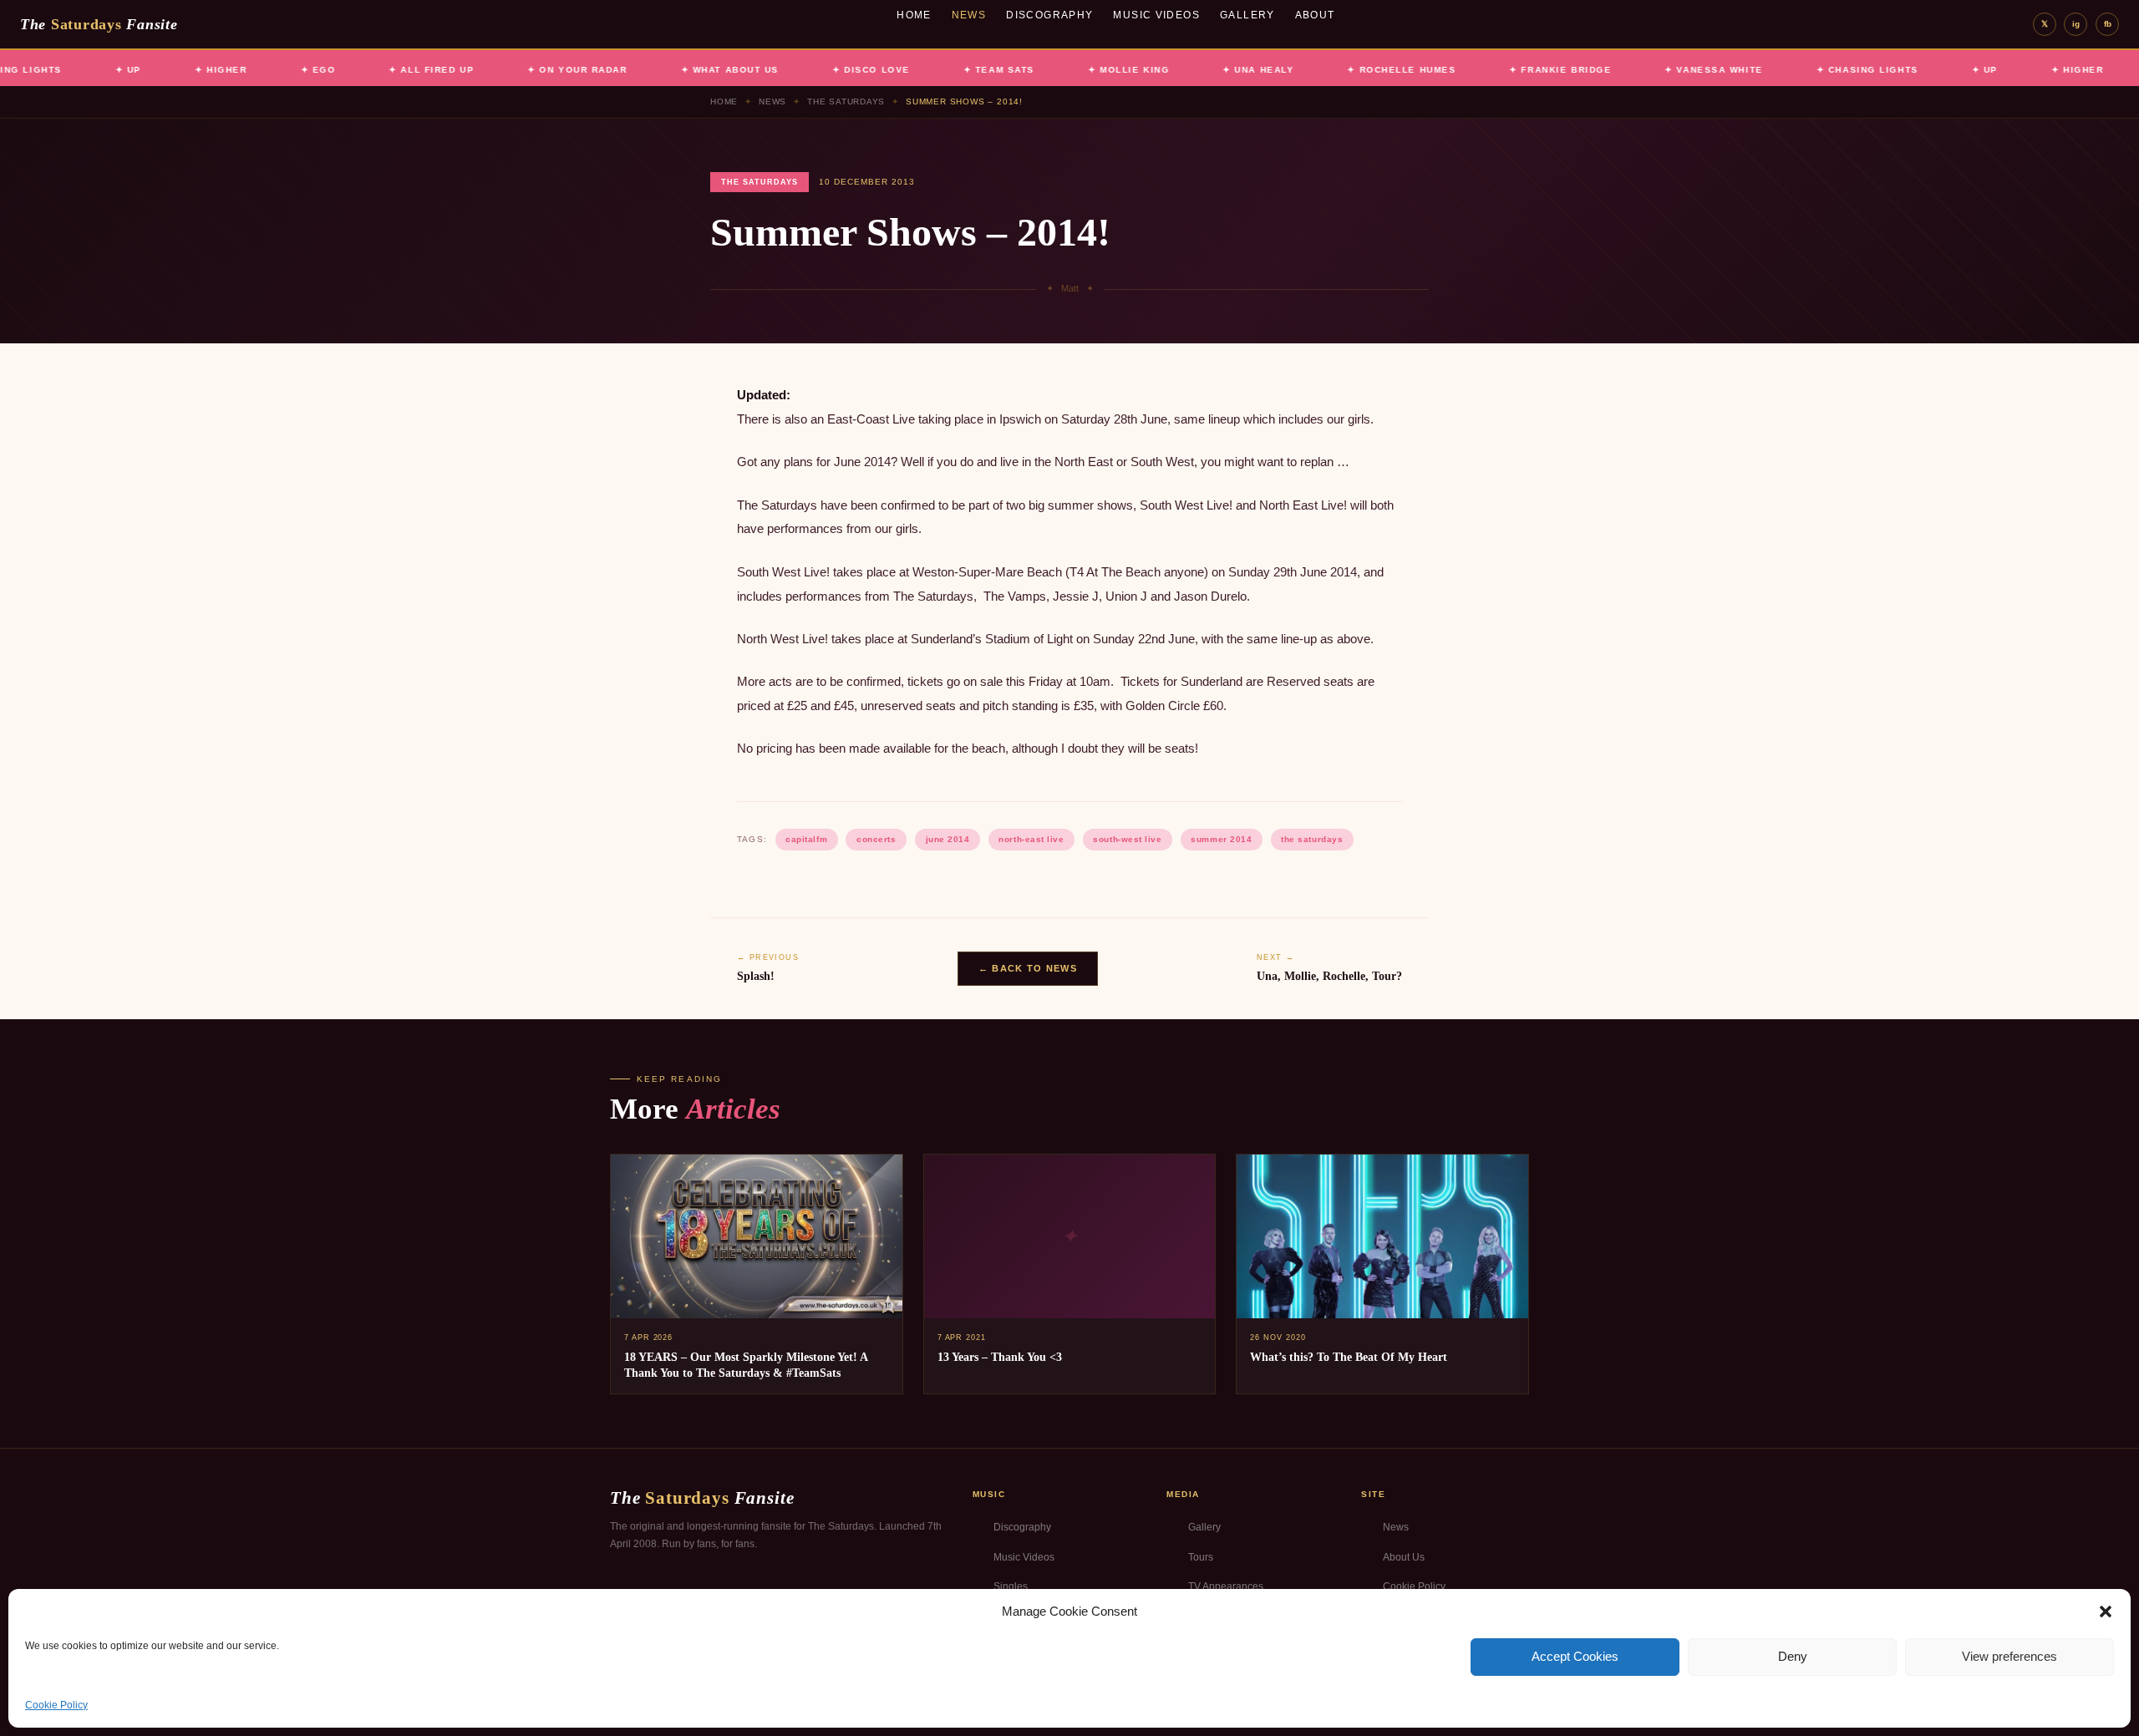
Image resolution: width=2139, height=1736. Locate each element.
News (969, 15)
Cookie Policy (56, 1705)
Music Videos (1156, 15)
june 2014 (948, 839)
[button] (2106, 1612)
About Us (1404, 1557)
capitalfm (806, 839)
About (1315, 15)
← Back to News (1028, 968)
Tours (1201, 1557)
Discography (1049, 15)
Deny (1793, 1656)
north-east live (1031, 839)
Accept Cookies (1575, 1656)
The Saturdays (846, 102)
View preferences (2009, 1656)
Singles (1011, 1586)
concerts (876, 839)
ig (2076, 24)
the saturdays (1312, 839)
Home (914, 15)
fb (2108, 24)
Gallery (1247, 15)
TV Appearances (1226, 1586)
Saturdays (99, 24)
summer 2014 (1221, 839)
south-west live (1127, 839)
